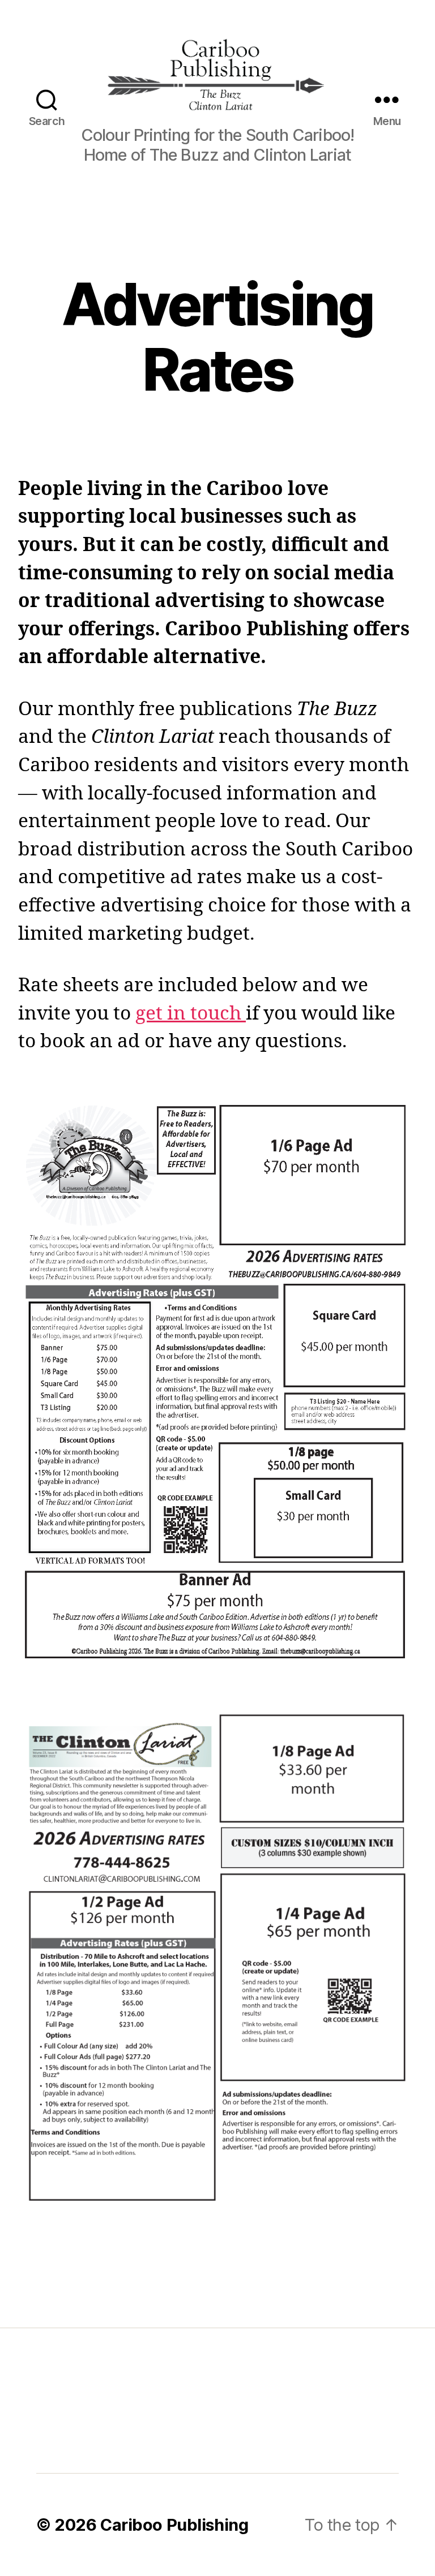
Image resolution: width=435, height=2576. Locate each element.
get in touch (188, 1014)
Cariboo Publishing (174, 2525)
